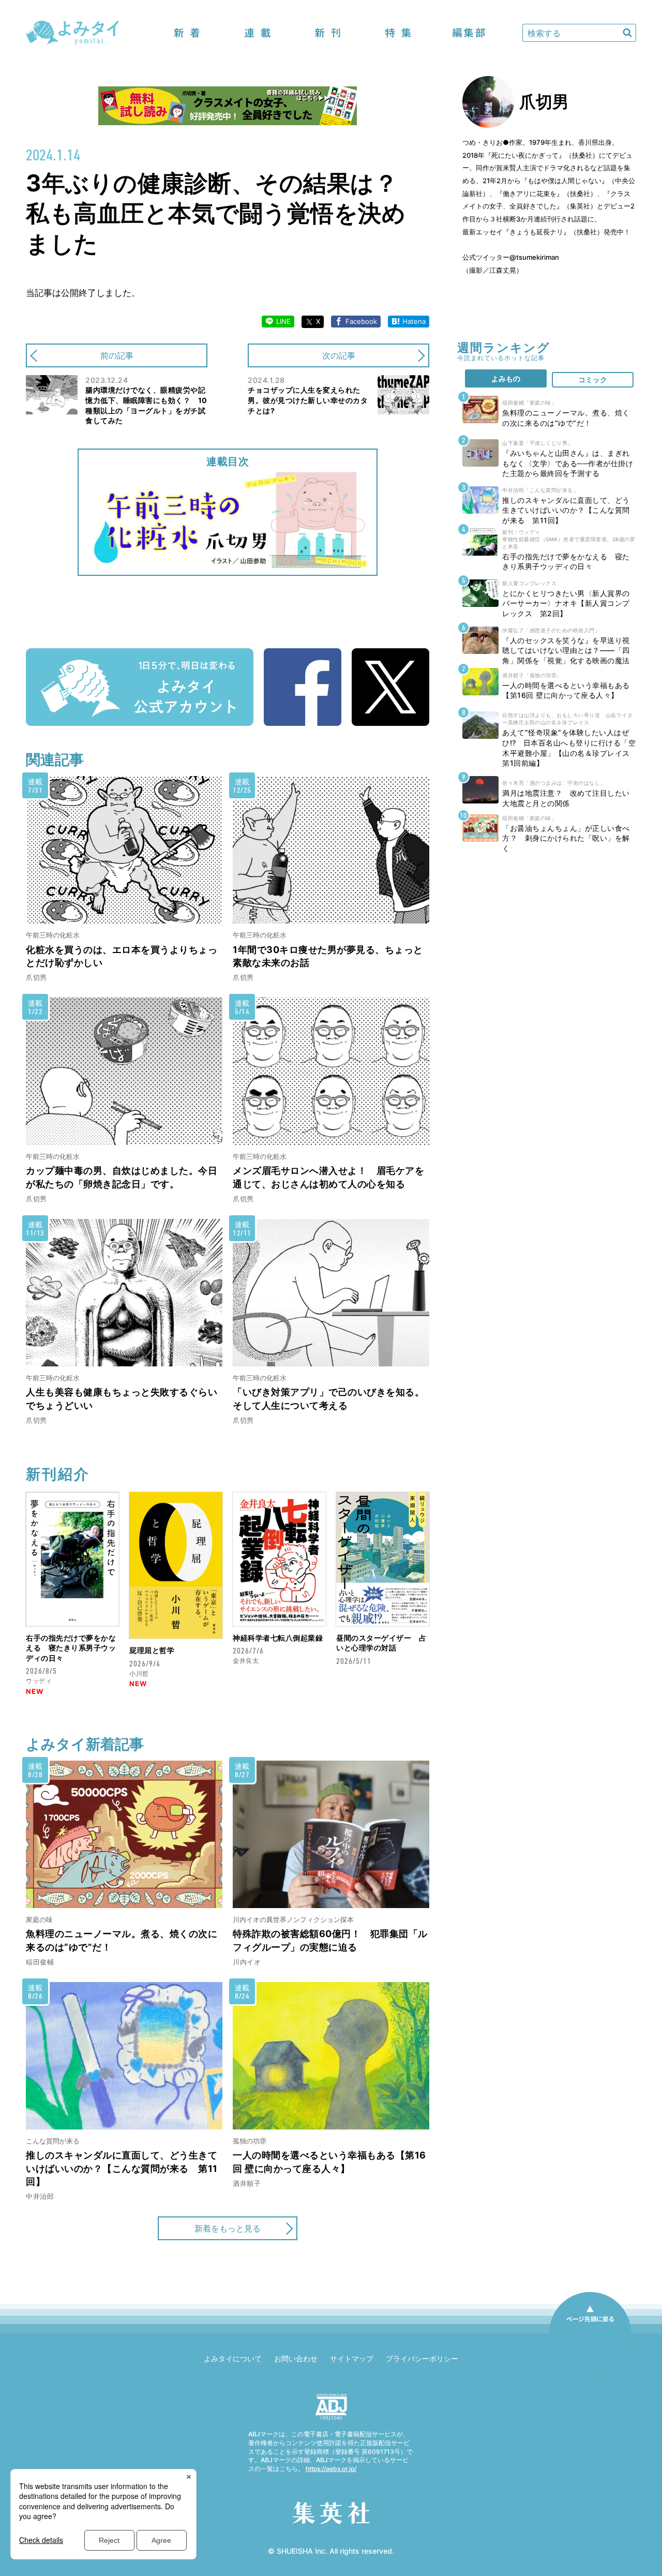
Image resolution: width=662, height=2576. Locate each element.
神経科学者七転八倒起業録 (278, 1638)
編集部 (469, 33)
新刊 (328, 33)
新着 (187, 33)
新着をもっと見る (228, 2228)
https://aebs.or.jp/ (331, 2469)
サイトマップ (352, 2358)
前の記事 (117, 355)
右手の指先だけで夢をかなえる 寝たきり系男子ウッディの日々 (71, 1648)
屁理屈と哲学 (152, 1650)
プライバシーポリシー (422, 2358)
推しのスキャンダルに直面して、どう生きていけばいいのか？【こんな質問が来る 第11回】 (122, 2168)
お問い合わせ (296, 2358)
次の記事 (339, 355)
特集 (398, 33)
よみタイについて (233, 2358)
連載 (258, 33)
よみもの (506, 378)
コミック (593, 379)
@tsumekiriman (534, 257)
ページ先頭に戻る (590, 2333)
